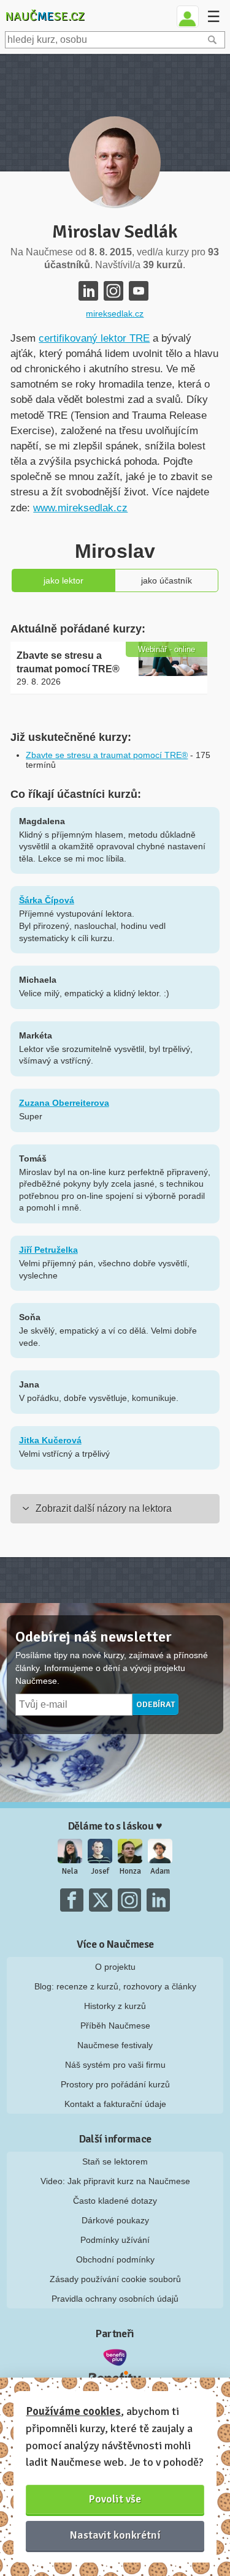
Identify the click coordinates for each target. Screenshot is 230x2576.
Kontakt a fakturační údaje (115, 2104)
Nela (70, 1871)
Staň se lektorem (115, 2161)
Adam (160, 1871)
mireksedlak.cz (115, 314)
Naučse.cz (45, 16)
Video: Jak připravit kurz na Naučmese (115, 2181)
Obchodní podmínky (115, 2259)
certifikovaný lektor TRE (94, 338)
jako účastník (167, 580)
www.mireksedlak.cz (80, 508)
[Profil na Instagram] (113, 291)
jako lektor (63, 580)
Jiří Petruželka (48, 1250)
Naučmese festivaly (115, 2045)
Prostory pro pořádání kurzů (115, 2084)
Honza (130, 1871)
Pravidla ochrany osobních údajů (115, 2299)
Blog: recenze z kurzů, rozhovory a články (115, 1986)
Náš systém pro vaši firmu (115, 2065)
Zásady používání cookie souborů (115, 2279)
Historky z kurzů (115, 2006)
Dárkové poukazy (115, 2220)
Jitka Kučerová (50, 1440)
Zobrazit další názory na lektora (104, 1508)
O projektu (115, 1967)
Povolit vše (115, 2499)
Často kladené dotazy (115, 2201)
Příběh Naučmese (115, 2026)
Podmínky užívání (115, 2240)
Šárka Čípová (47, 900)
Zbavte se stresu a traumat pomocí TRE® (107, 755)
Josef (100, 1871)
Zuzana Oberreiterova (64, 1103)
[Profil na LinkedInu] (88, 291)
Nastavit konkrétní (115, 2535)
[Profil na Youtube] (139, 291)
